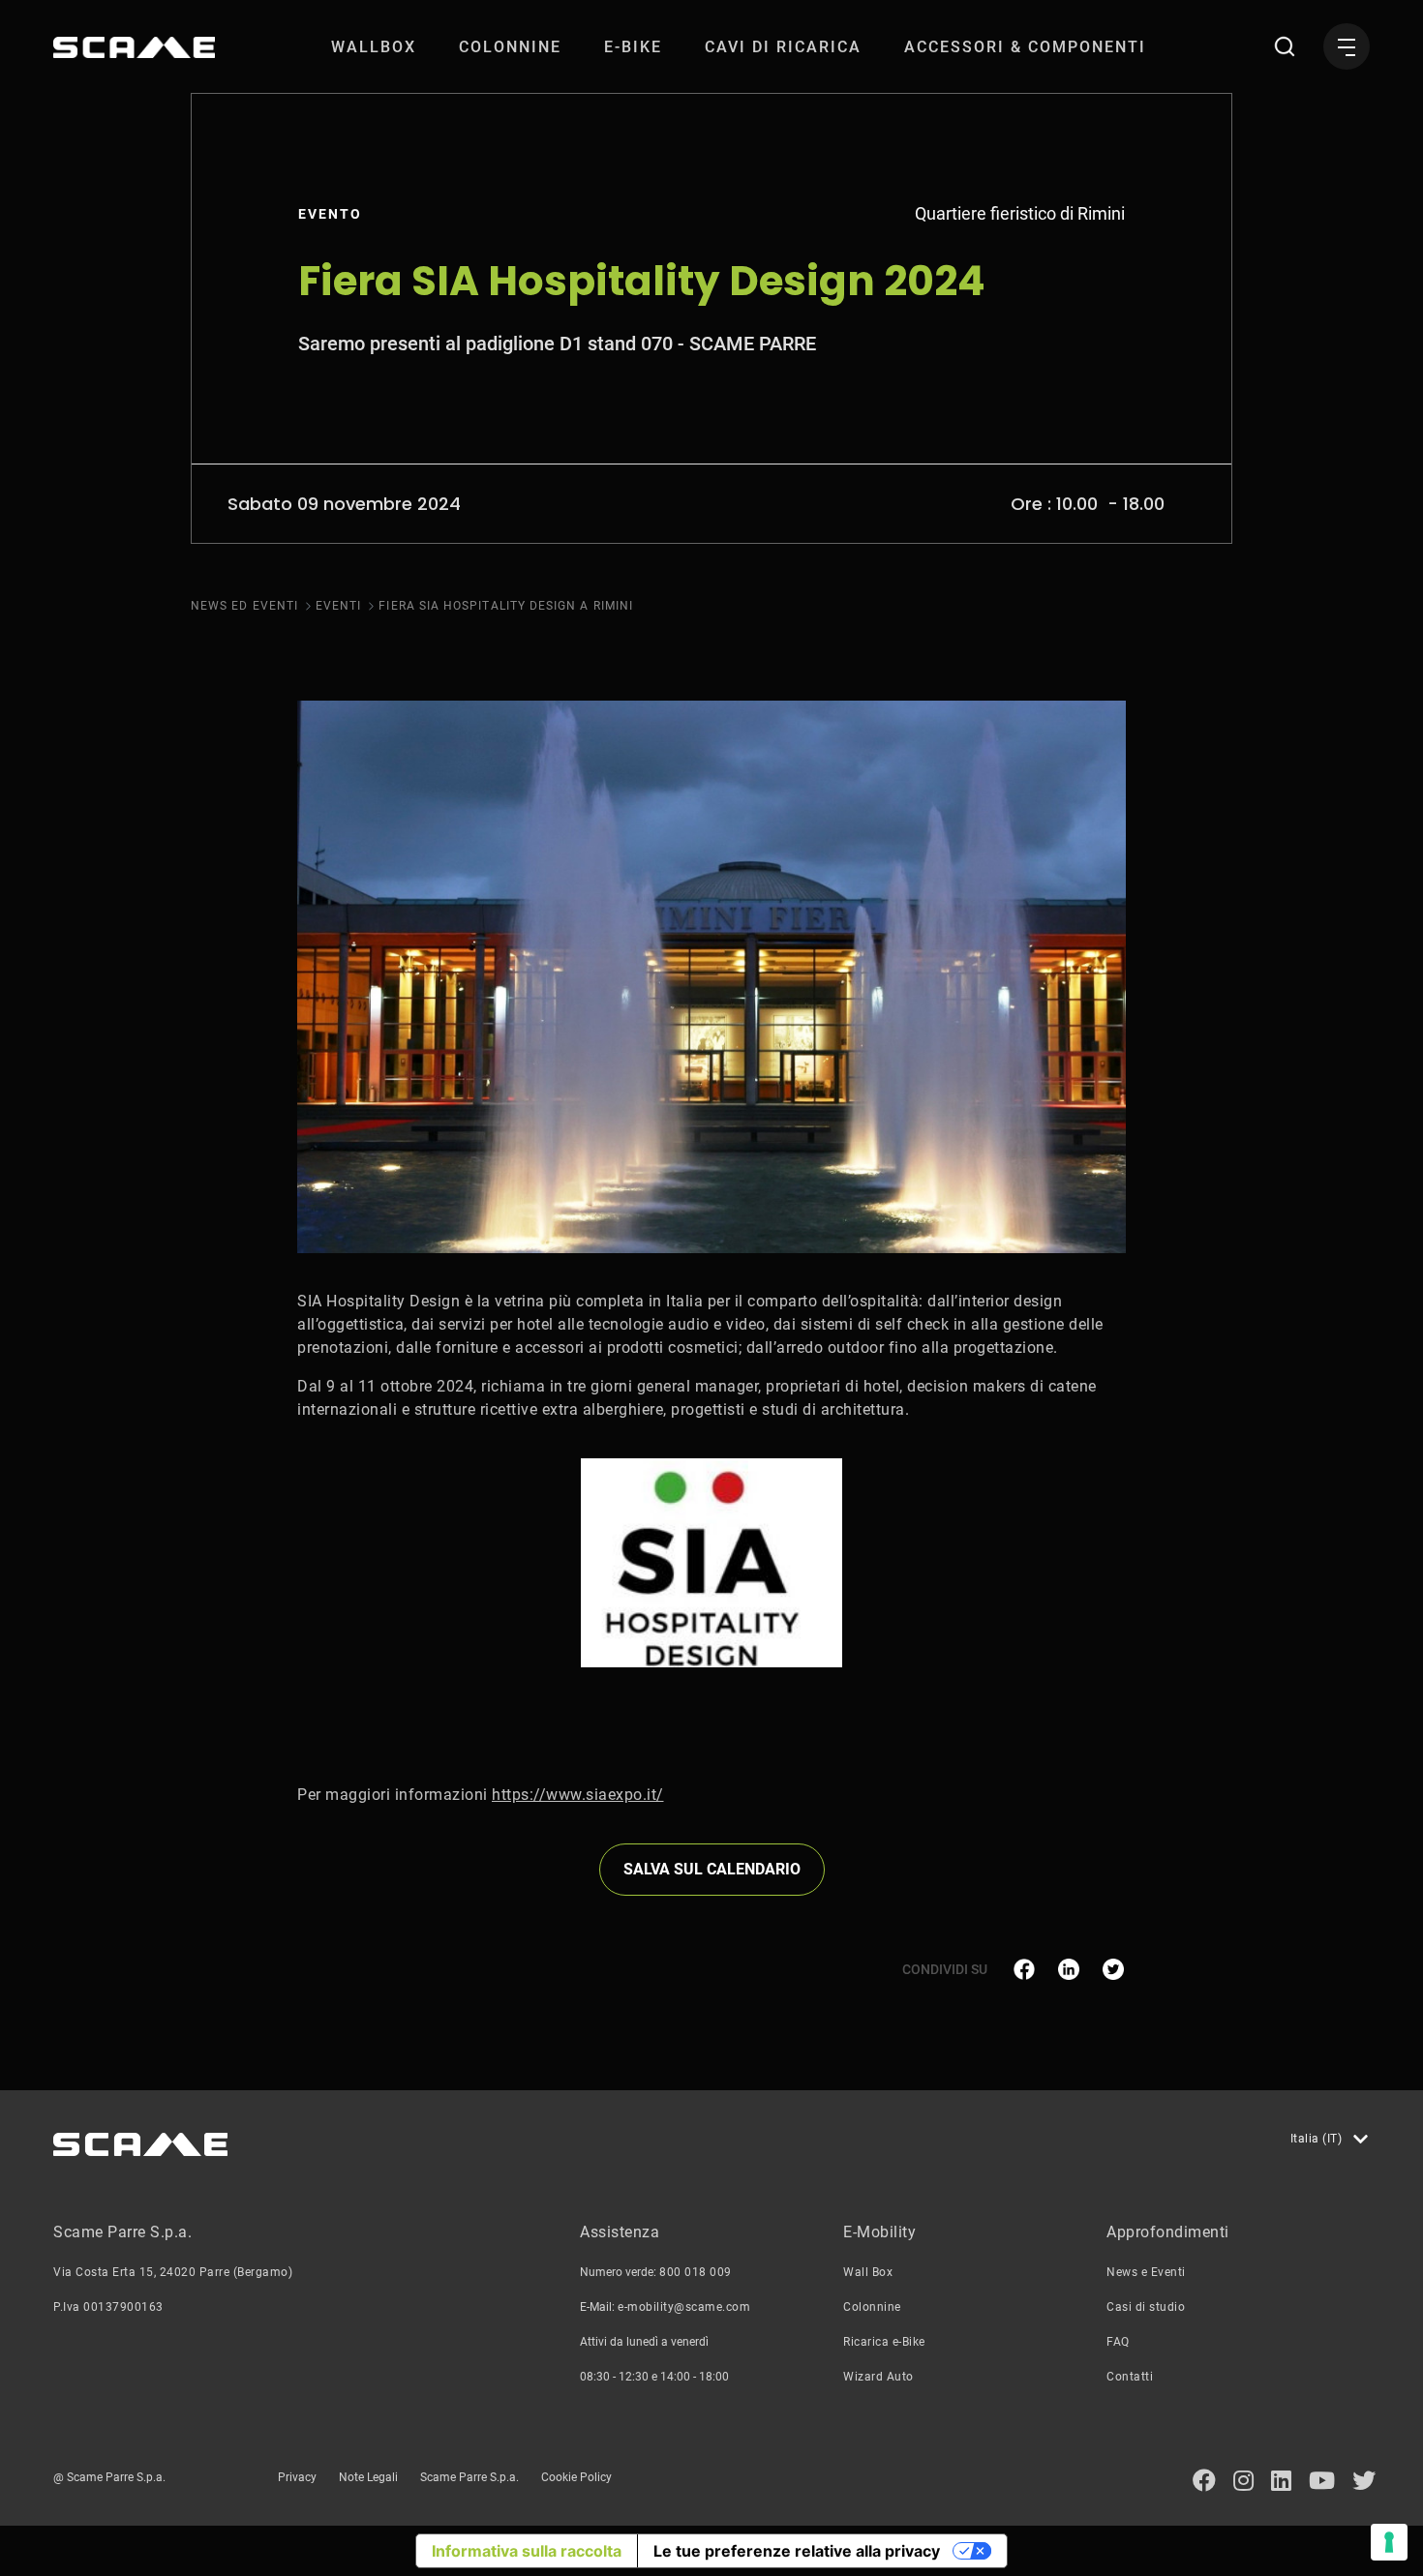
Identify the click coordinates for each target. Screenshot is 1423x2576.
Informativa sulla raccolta (527, 2551)
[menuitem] (374, 47)
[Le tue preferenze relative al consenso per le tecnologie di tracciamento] (1389, 2542)
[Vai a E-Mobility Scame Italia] (134, 47)
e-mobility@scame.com (684, 2307)
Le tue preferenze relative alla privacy (797, 2551)
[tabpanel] (711, 1563)
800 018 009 (696, 2272)
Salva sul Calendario (712, 1869)
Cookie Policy (576, 2477)
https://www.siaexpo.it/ (578, 1795)
